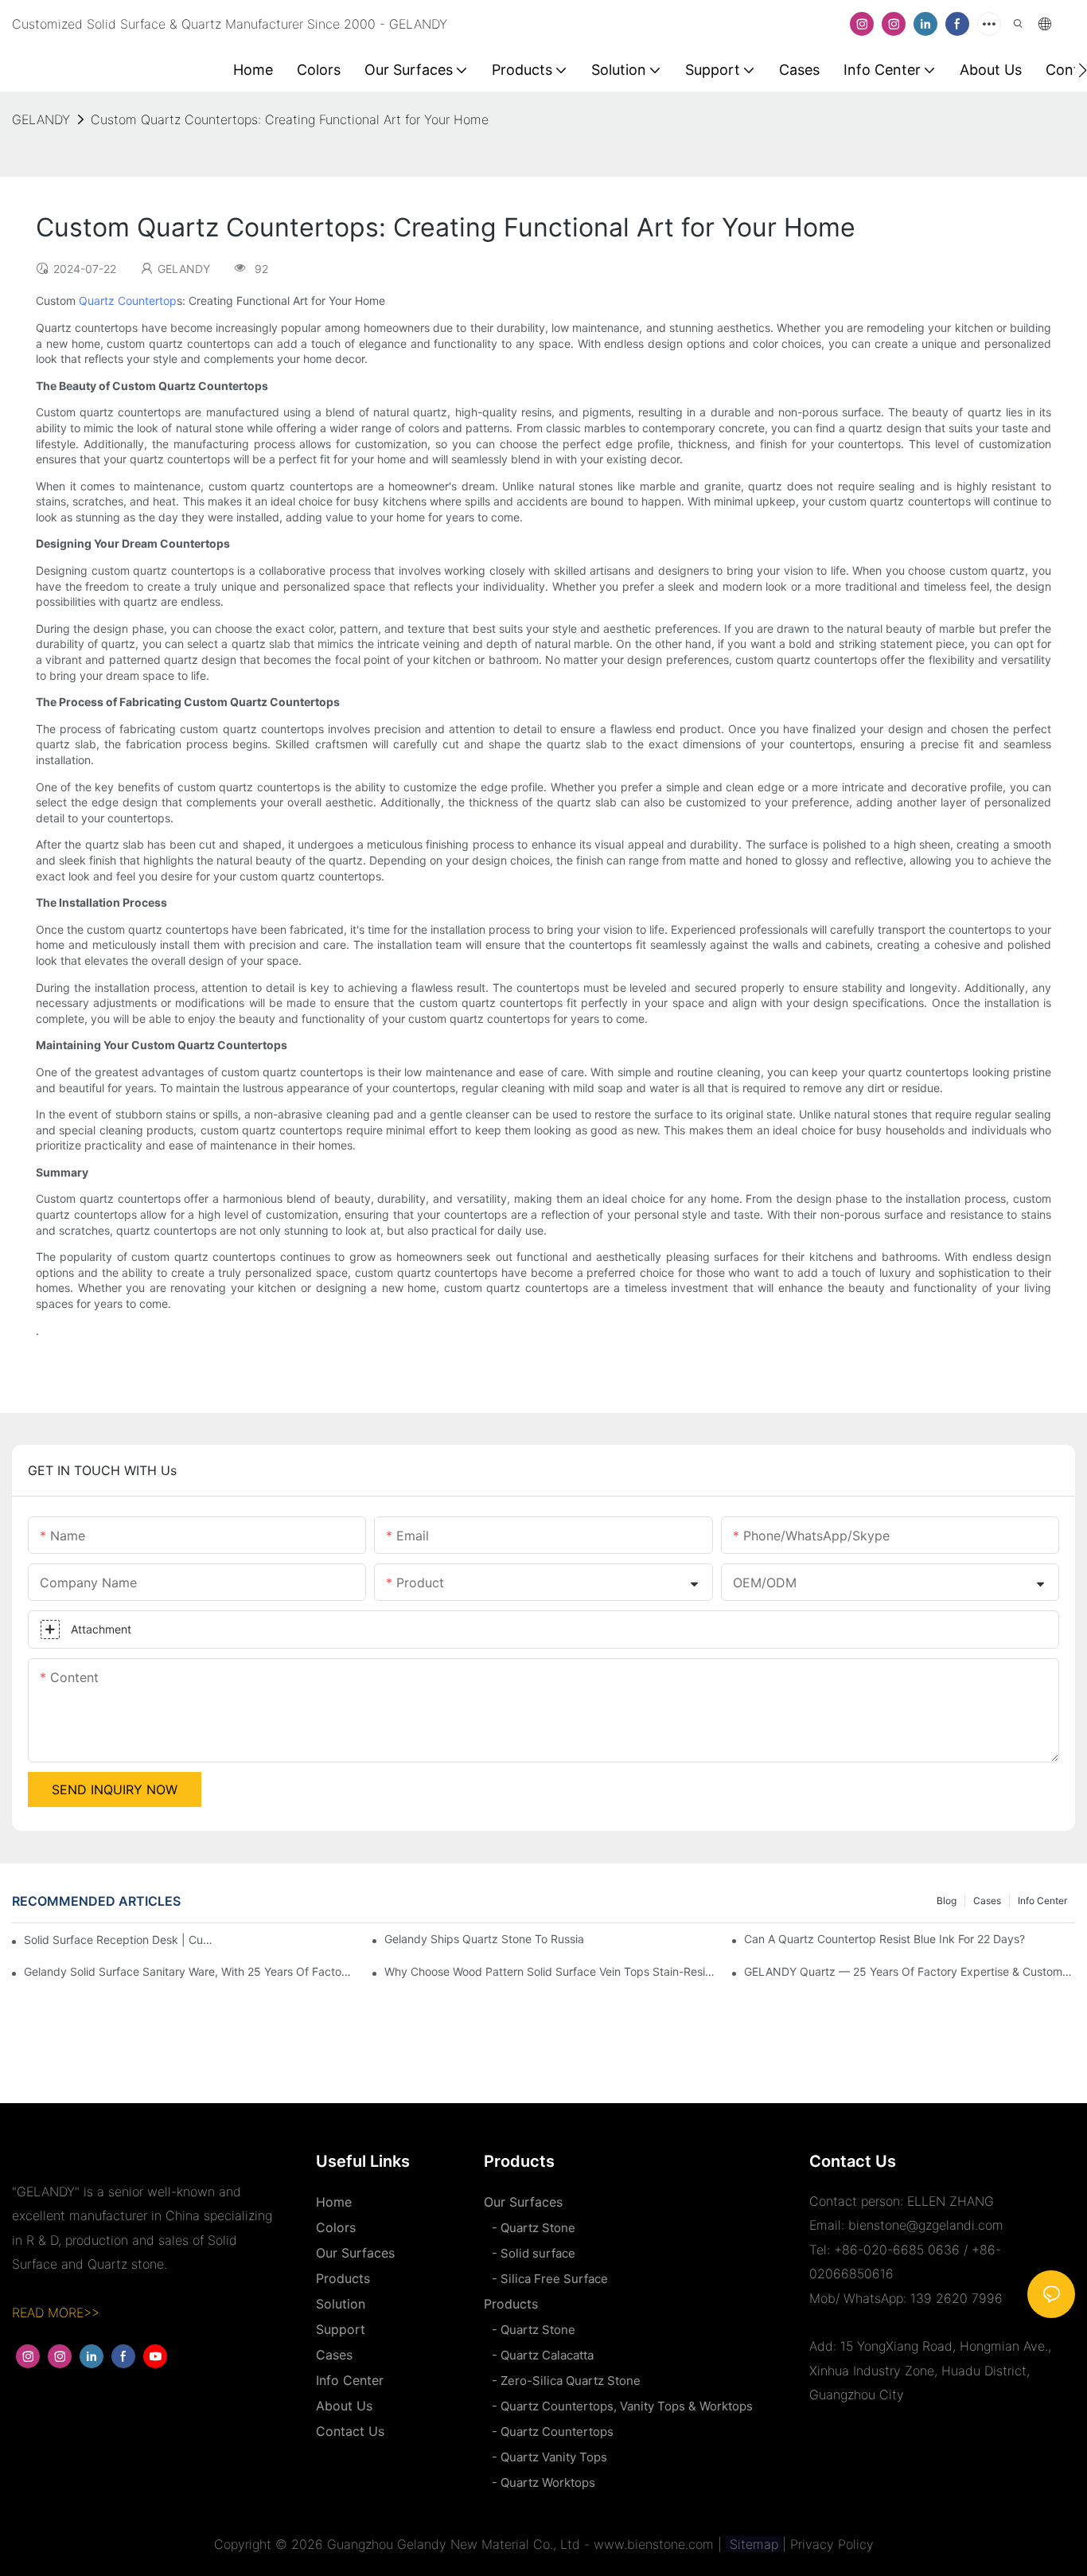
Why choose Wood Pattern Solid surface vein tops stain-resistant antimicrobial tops (550, 1971)
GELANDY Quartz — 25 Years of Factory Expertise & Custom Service (910, 1971)
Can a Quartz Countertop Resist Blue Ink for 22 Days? (884, 1939)
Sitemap (754, 2544)
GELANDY (41, 119)
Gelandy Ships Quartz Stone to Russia (484, 1939)
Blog (947, 1901)
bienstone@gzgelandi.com (926, 2225)
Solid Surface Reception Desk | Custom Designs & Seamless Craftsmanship (119, 1940)
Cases (987, 1901)
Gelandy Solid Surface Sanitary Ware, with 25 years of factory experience (189, 1971)
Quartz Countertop (128, 301)
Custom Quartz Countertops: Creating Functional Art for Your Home (290, 119)
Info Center (1042, 1901)
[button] (1083, 70)
